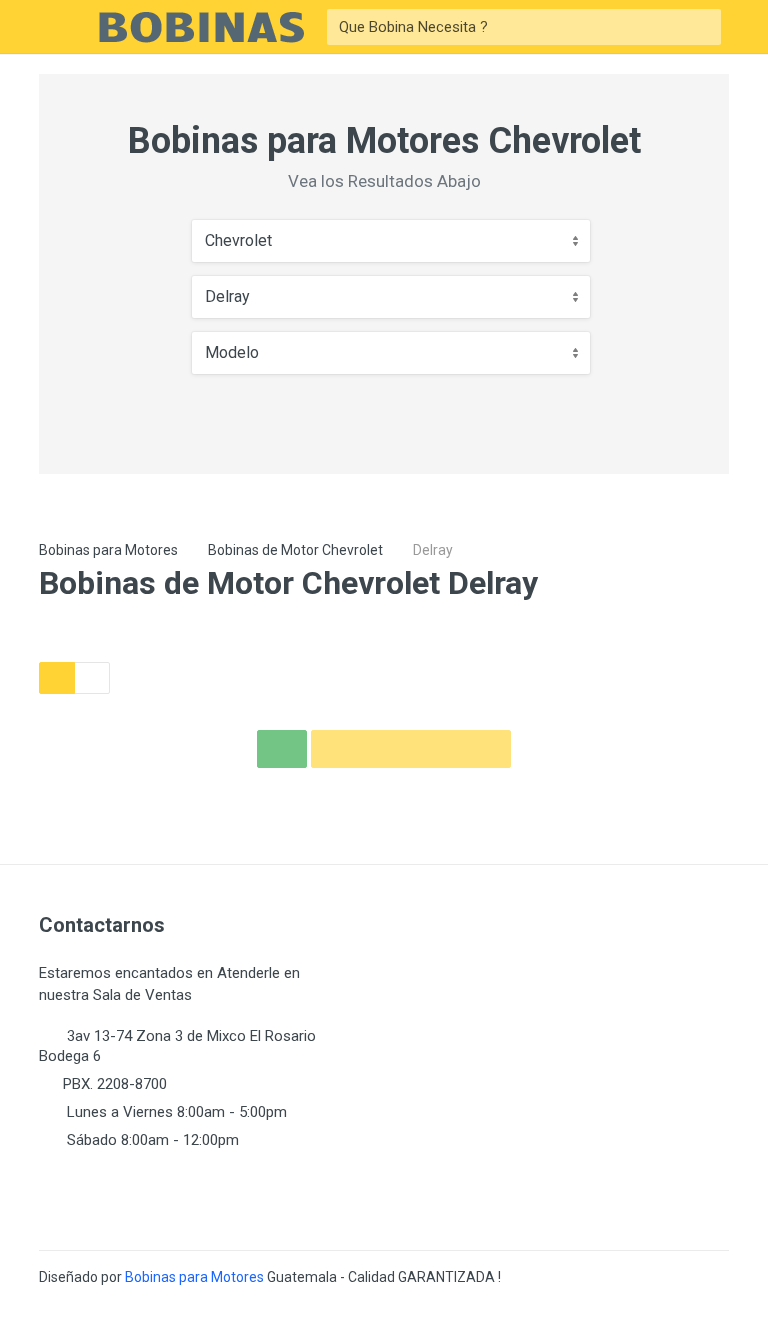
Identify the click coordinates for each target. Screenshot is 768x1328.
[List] (92, 678)
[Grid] (57, 678)
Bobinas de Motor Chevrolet (295, 550)
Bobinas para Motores (108, 550)
